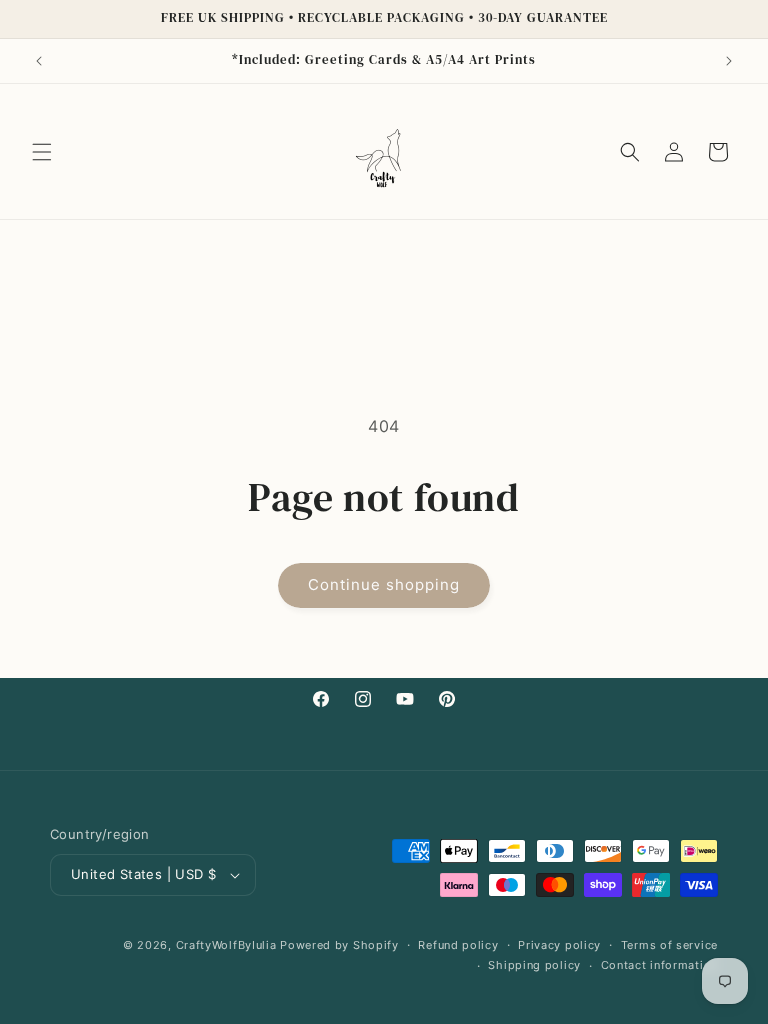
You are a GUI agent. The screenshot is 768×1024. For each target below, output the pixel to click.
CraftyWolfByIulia (226, 945)
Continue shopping (384, 584)
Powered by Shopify (339, 945)
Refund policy (458, 945)
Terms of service (669, 945)
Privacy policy (559, 945)
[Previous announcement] (39, 61)
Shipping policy (534, 965)
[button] (42, 152)
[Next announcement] (729, 61)
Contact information (659, 965)
